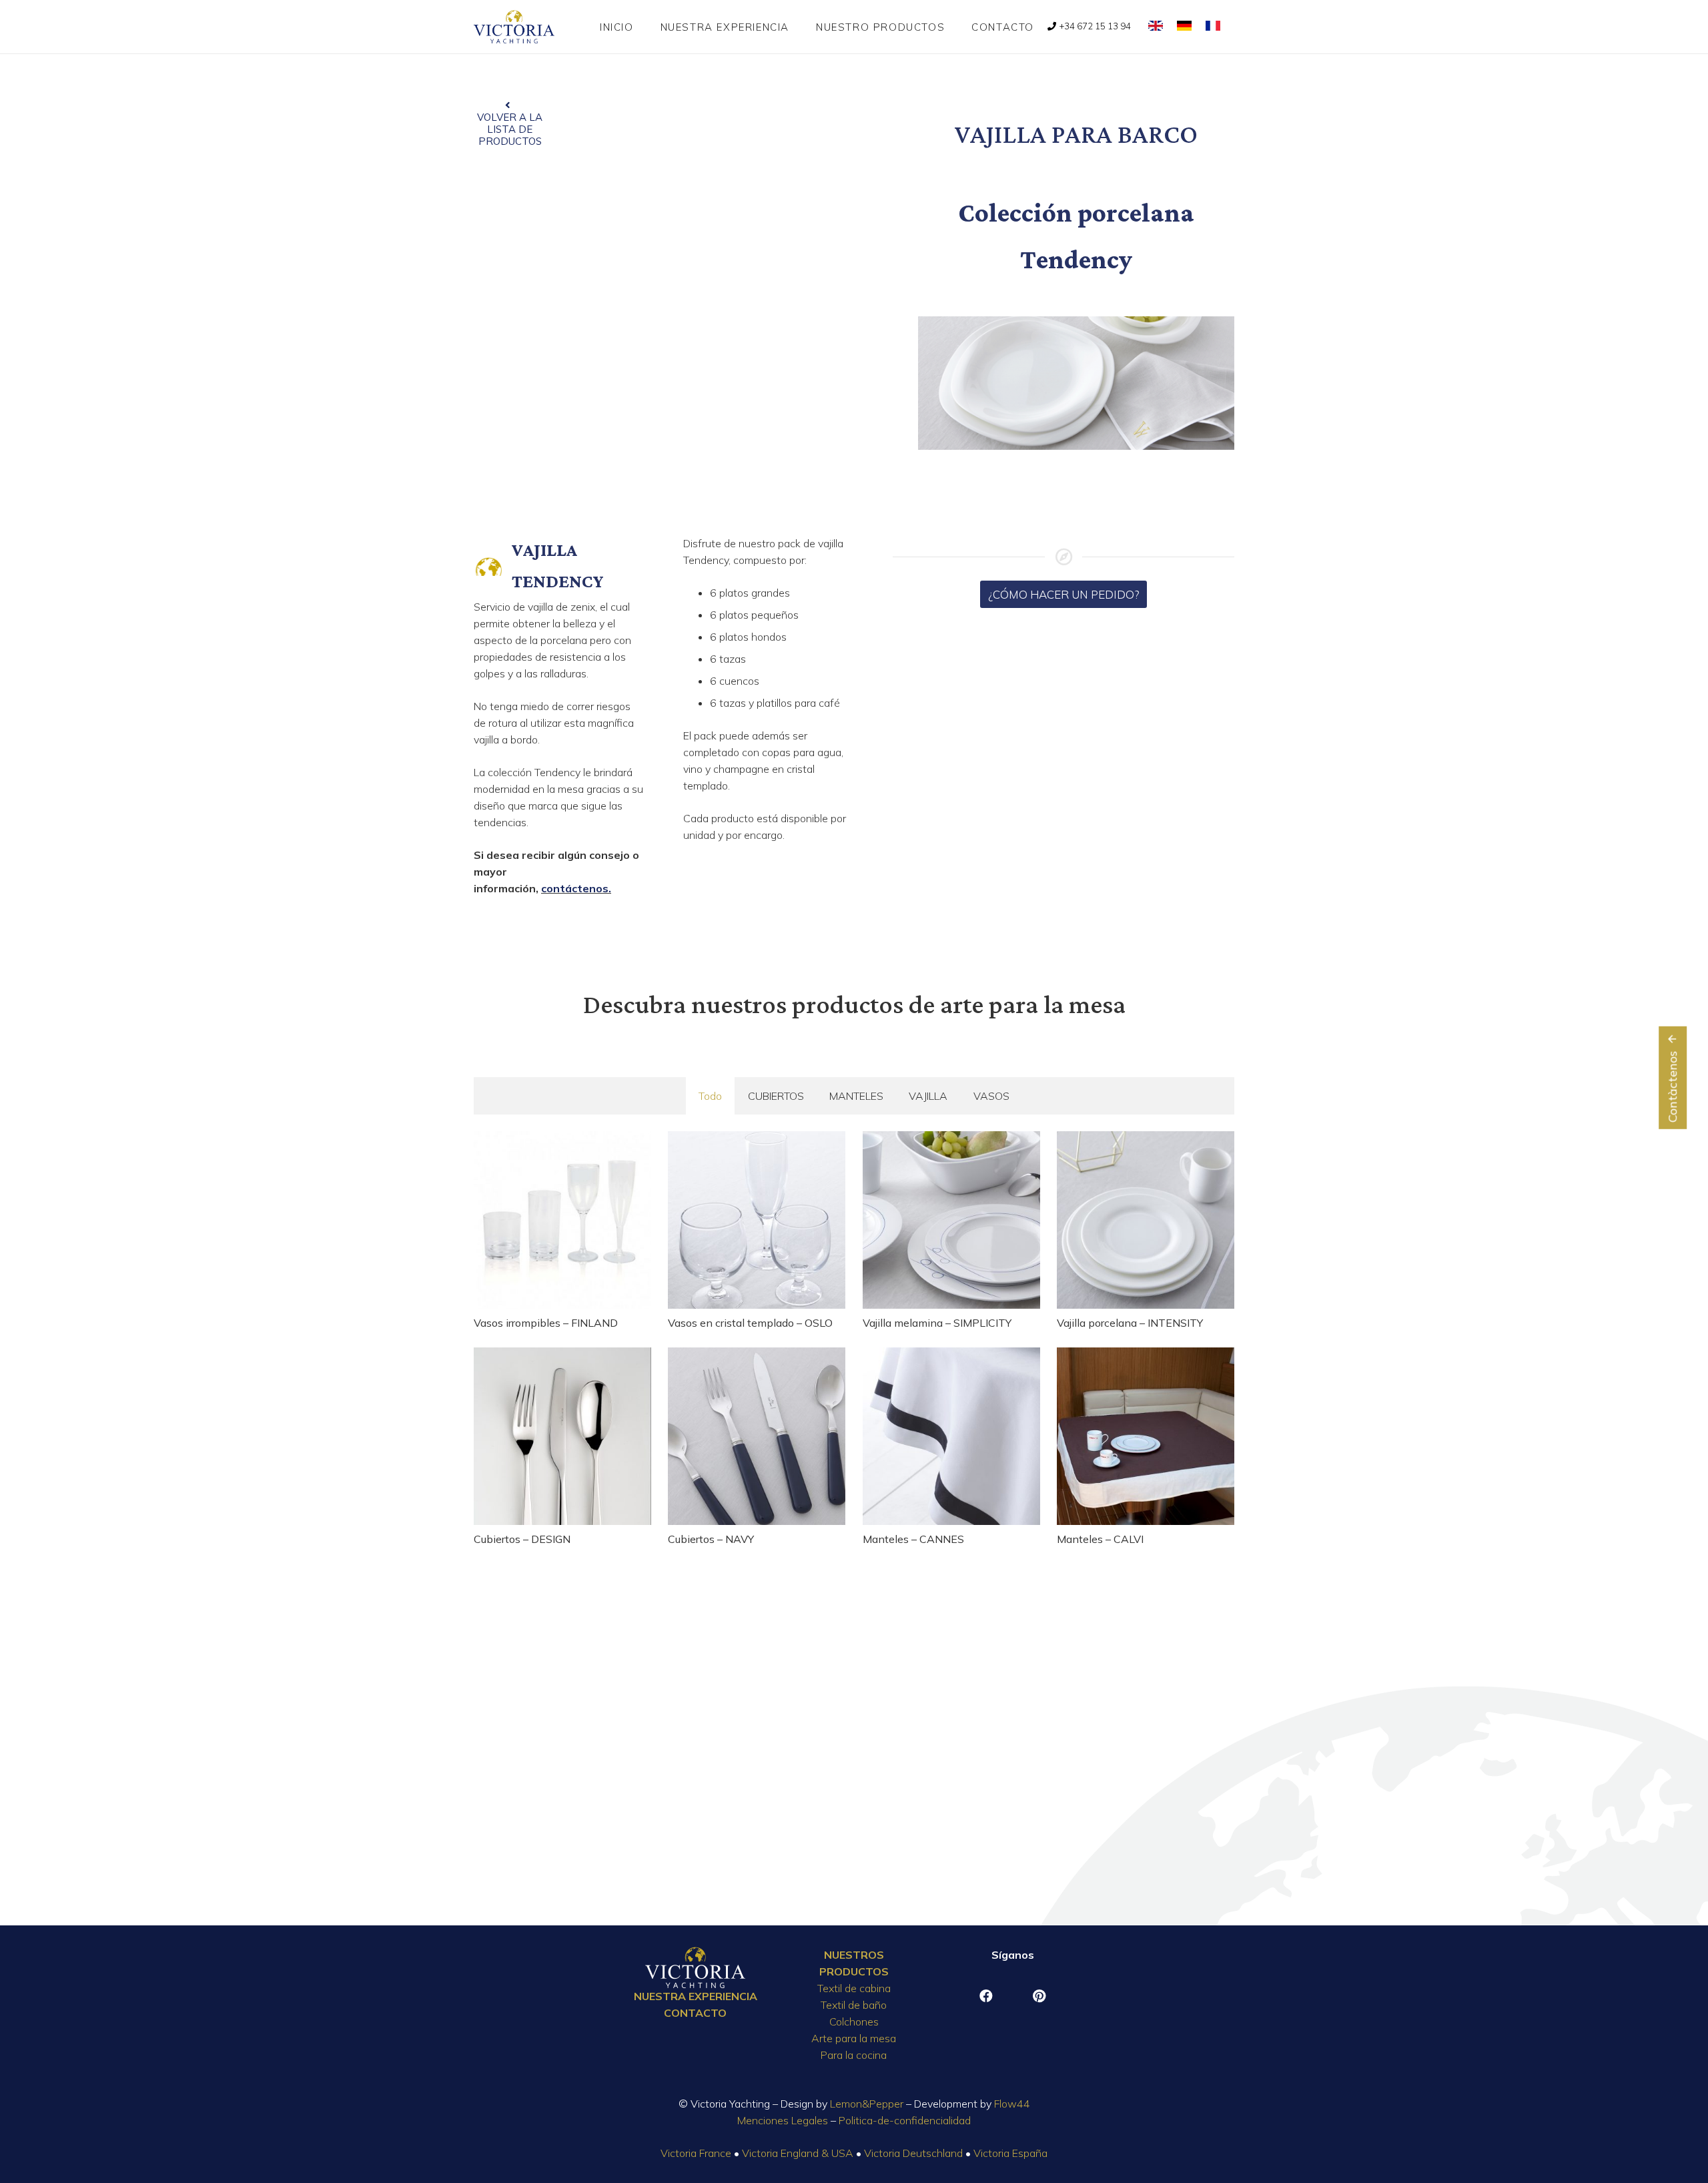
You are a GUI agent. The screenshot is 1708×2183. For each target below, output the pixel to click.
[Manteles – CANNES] (951, 1436)
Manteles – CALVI (1100, 1539)
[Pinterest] (1039, 1996)
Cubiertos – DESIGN (522, 1539)
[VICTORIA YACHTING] (514, 27)
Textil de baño (854, 2005)
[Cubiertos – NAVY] (757, 1436)
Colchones (854, 2021)
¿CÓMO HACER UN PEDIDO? (1064, 594)
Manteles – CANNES (913, 1539)
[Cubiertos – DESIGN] (562, 1436)
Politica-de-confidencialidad (905, 2120)
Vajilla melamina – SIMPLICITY (937, 1323)
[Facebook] (986, 1996)
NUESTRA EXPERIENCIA (696, 1996)
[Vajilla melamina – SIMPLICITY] (951, 1220)
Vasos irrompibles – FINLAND (546, 1323)
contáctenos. (576, 888)
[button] (954, 27)
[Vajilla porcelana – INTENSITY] (1146, 1220)
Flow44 (1012, 2104)
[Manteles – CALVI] (1146, 1436)
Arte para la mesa (854, 2038)
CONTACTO (695, 2013)
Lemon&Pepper (867, 2104)
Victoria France (696, 2153)
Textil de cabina (854, 1988)
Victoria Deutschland (913, 2153)
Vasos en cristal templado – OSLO (750, 1323)
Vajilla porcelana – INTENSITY (1130, 1323)
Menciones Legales (783, 2120)
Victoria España (1010, 2153)
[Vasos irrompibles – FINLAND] (562, 1220)
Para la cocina (854, 2055)
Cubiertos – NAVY (711, 1539)
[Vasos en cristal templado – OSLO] (757, 1220)
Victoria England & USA (798, 2153)
